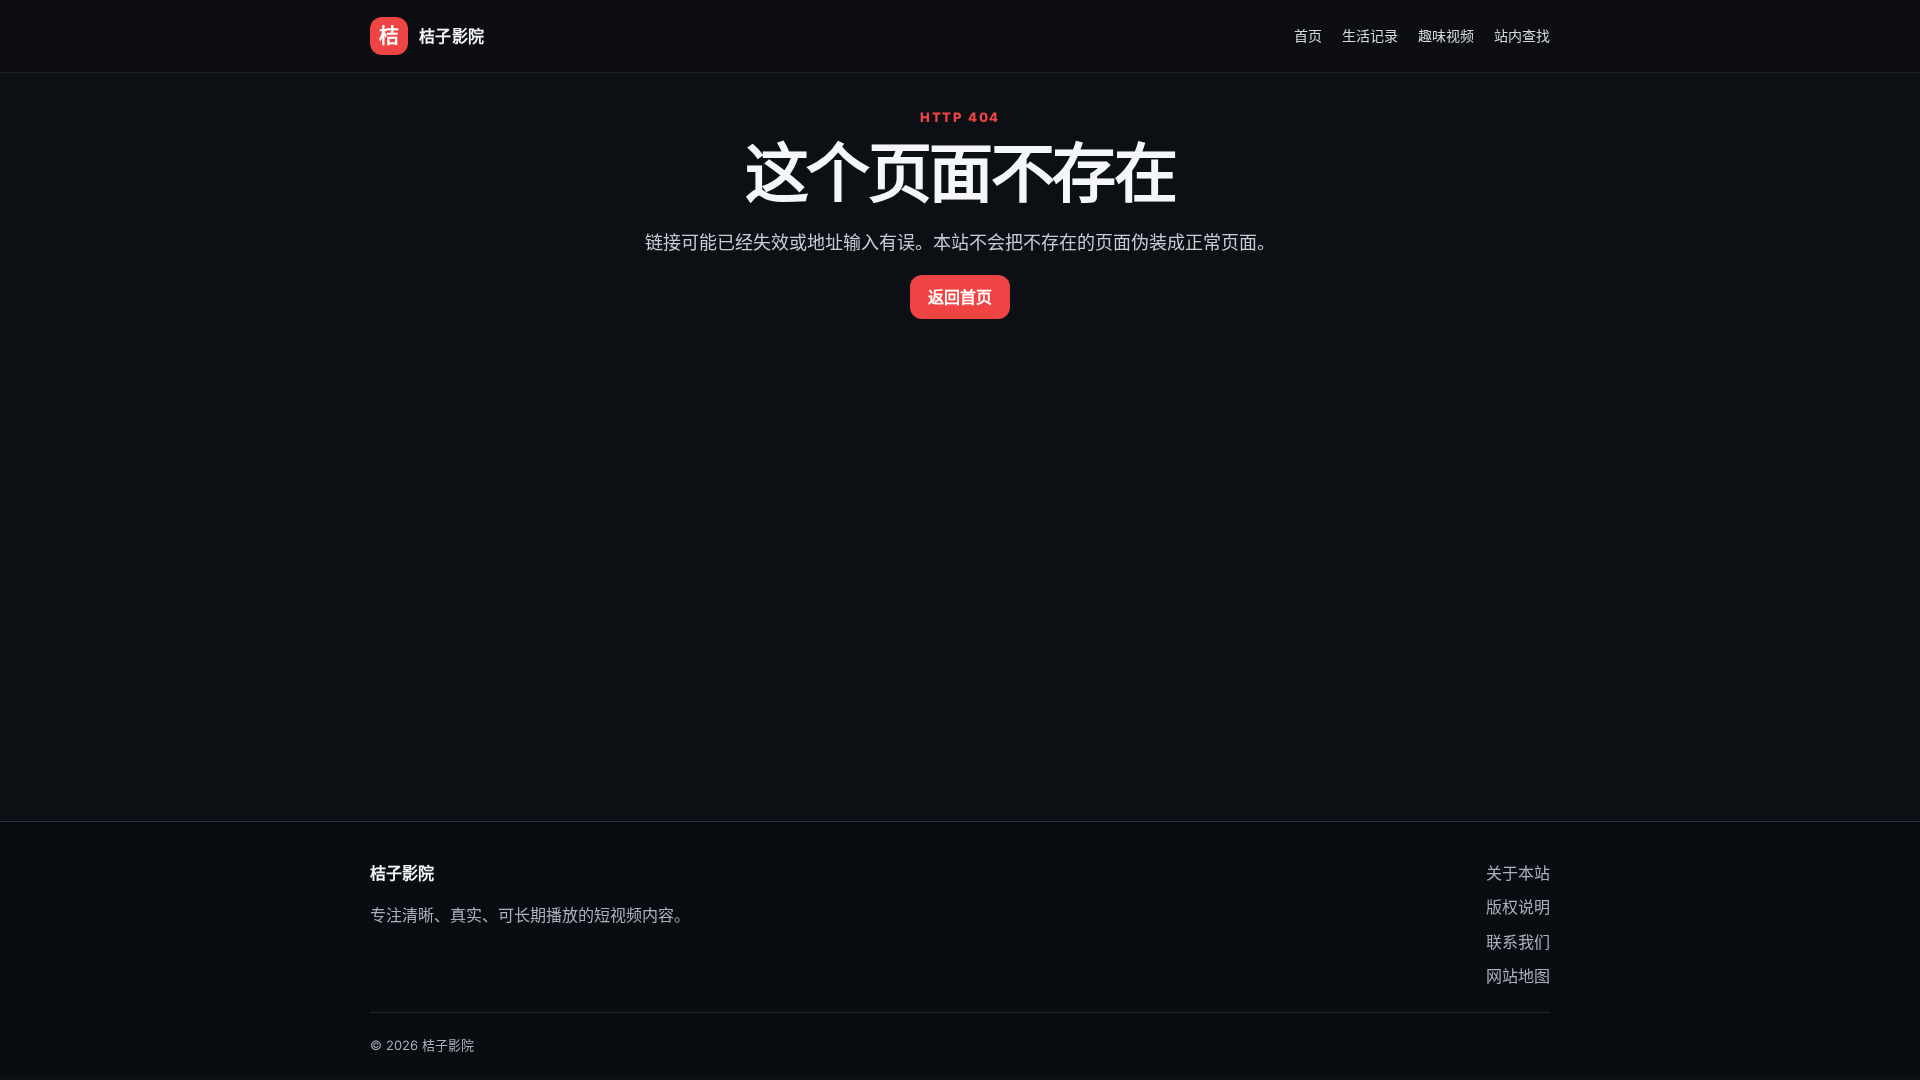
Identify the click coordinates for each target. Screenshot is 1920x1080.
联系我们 (1518, 942)
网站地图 (1518, 976)
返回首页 (960, 297)
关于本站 (1518, 873)
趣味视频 (1446, 35)
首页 (1308, 35)
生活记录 (1370, 35)
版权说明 (1518, 907)
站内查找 (1522, 35)
